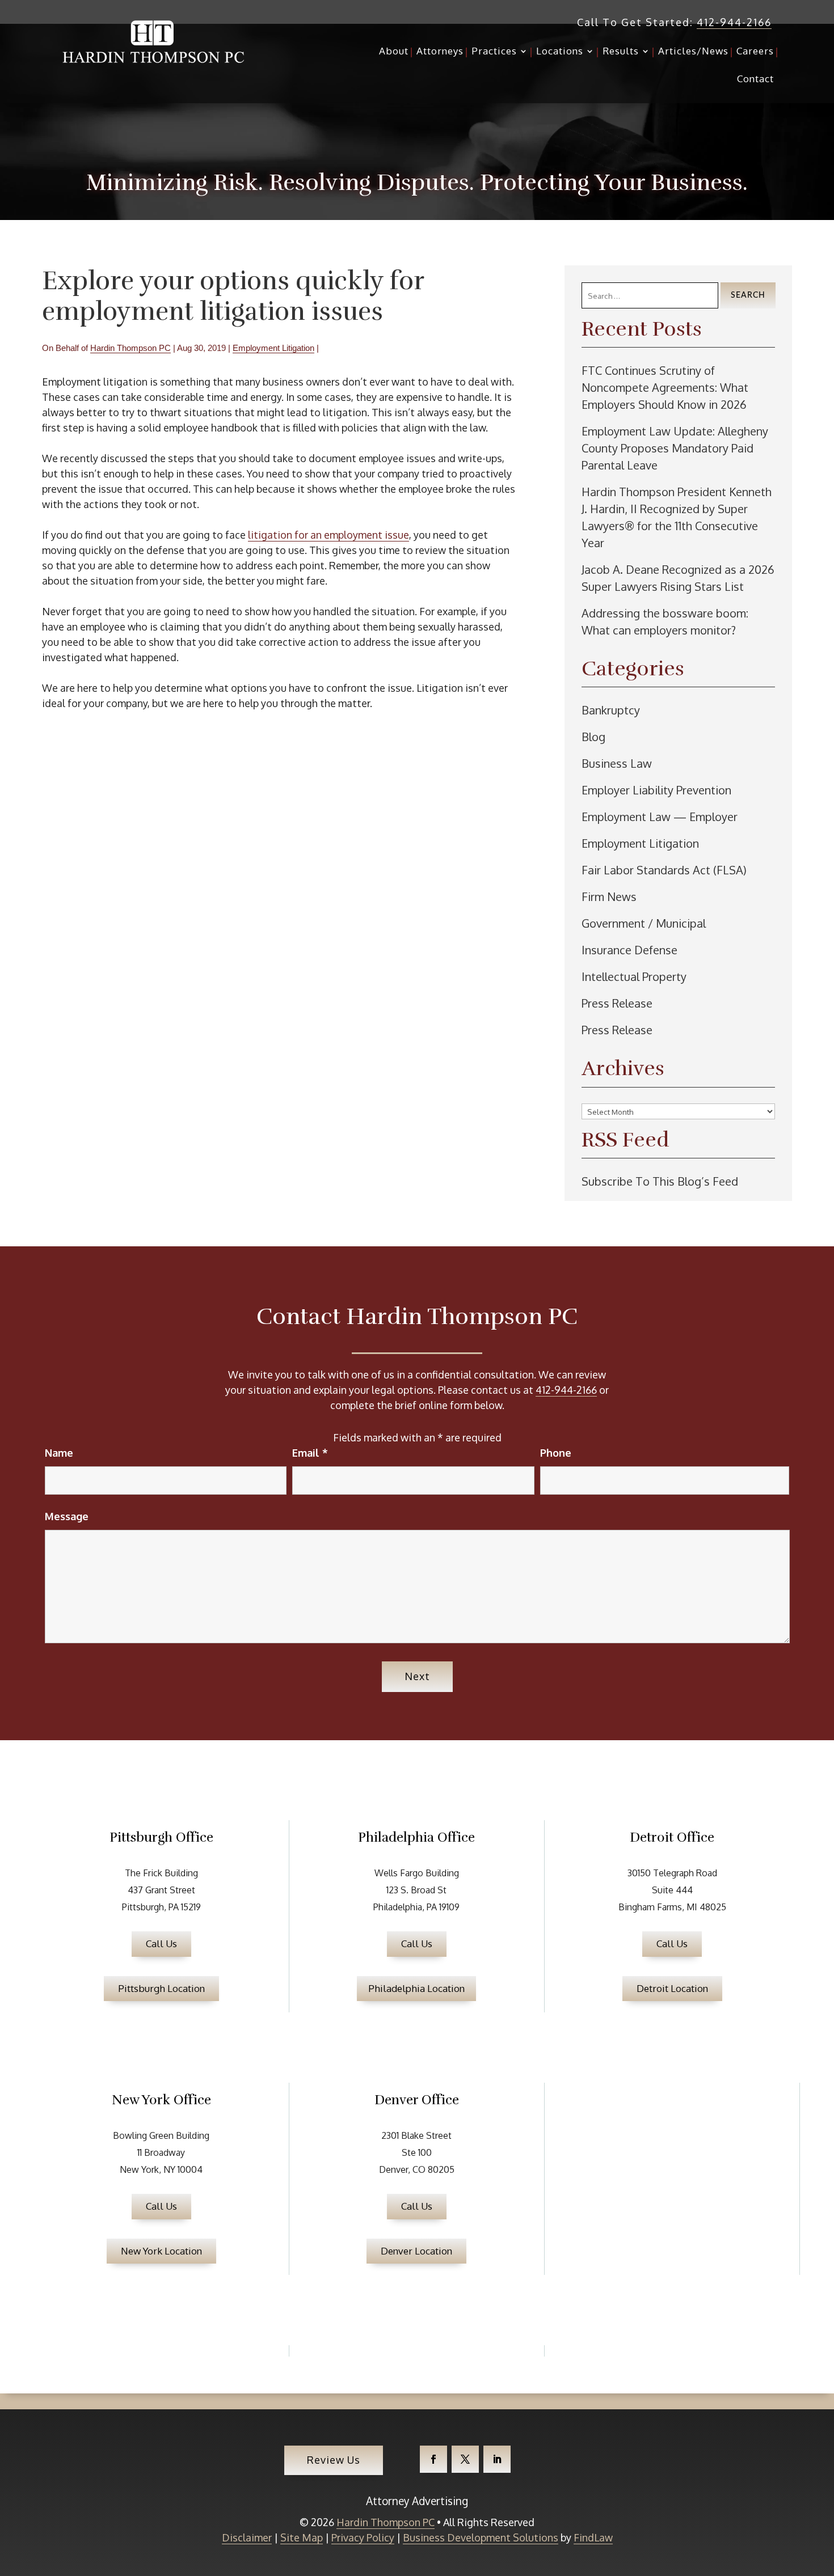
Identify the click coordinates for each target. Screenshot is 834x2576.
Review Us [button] (334, 2460)
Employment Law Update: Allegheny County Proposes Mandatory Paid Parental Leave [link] (675, 448)
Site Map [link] (302, 2537)
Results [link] (621, 52)
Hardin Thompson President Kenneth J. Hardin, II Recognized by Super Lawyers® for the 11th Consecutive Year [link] (677, 517)
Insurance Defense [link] (629, 950)
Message (67, 1516)
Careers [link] (755, 52)
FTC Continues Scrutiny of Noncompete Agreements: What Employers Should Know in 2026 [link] (665, 387)
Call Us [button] (161, 1943)
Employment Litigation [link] (273, 348)
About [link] (394, 52)
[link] (153, 42)
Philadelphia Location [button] (416, 1988)
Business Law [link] (617, 763)
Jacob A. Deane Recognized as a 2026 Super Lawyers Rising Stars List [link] (678, 578)
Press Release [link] (617, 1003)
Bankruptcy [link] (611, 710)
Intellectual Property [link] (634, 976)
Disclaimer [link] (247, 2537)
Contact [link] (755, 80)
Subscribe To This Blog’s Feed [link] (660, 1181)
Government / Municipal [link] (644, 923)
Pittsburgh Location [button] (161, 1988)
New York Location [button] (161, 2251)
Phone (556, 1453)
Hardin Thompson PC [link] (130, 348)
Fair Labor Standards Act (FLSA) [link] (664, 870)
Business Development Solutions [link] (481, 2537)
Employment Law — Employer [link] (660, 817)
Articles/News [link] (693, 52)
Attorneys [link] (440, 52)
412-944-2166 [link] (734, 22)
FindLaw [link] (593, 2537)
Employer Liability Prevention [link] (656, 790)
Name (59, 1453)
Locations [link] (560, 52)
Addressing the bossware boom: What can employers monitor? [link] (665, 621)
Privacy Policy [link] (363, 2537)
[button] (433, 2459)
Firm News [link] (609, 896)
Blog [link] (593, 737)
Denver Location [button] (416, 2251)
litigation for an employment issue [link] (328, 535)
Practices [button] (494, 52)
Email (310, 1453)
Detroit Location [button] (672, 1988)
